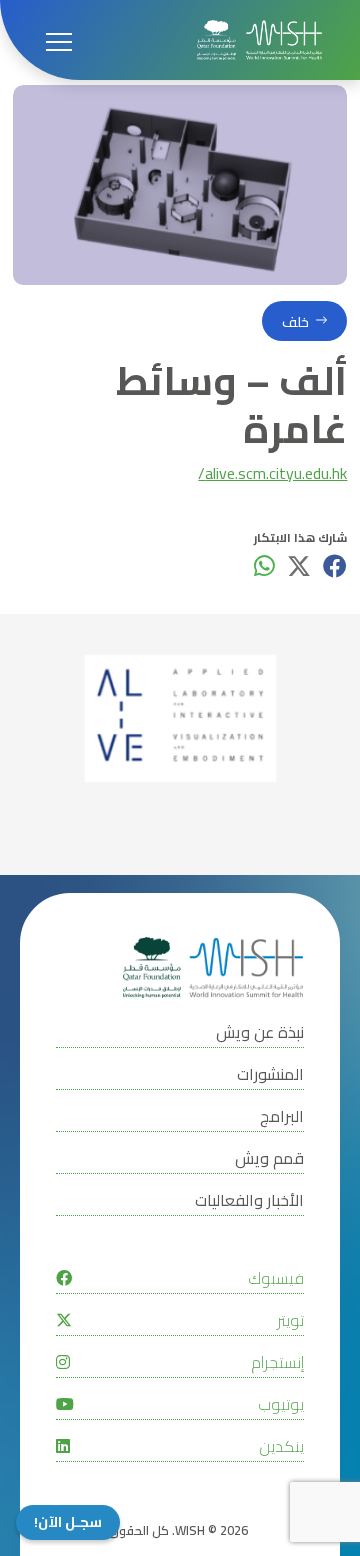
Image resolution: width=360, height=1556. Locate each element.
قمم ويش (269, 1158)
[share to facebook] (335, 566)
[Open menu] (59, 40)
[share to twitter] (299, 566)
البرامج (282, 1116)
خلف (295, 321)
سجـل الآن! (68, 1522)
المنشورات (270, 1074)
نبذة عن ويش (260, 1032)
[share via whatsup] (264, 566)
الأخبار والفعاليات (249, 1200)
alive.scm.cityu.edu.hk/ (272, 474)
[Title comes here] (259, 40)
